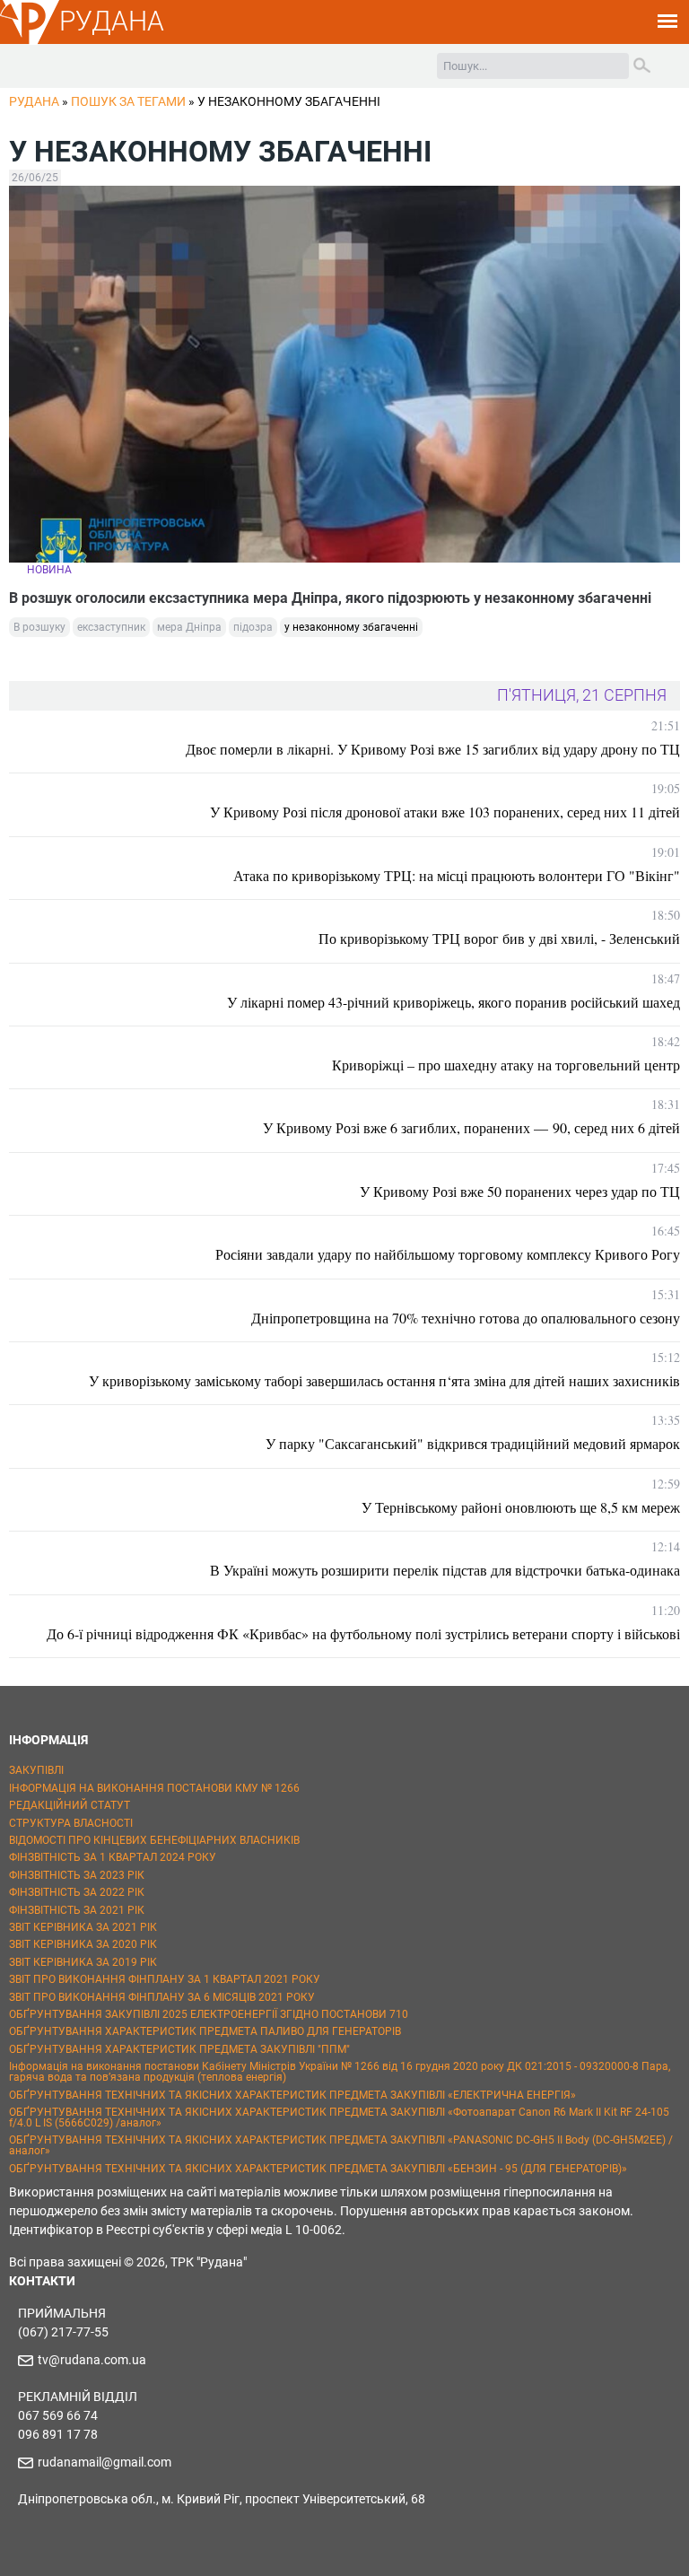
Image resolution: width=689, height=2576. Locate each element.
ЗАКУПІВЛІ (36, 1770)
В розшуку (39, 627)
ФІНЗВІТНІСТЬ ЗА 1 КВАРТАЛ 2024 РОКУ (113, 1857)
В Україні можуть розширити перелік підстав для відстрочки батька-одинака (445, 1570)
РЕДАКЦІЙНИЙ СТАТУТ (70, 1805)
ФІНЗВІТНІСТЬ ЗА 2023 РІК (77, 1875)
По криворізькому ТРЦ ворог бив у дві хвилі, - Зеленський (499, 938)
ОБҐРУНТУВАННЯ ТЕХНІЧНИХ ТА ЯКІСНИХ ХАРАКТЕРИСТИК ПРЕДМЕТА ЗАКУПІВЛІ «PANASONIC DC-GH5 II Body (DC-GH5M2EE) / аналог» (341, 2145)
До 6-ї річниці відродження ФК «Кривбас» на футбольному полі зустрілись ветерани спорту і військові (363, 1633)
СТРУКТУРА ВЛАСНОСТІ (71, 1823)
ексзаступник (111, 627)
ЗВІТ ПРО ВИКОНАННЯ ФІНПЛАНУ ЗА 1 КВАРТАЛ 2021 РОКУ (165, 1979)
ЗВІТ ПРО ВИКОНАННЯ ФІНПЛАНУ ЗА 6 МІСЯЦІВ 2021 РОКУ (162, 1997)
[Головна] (30, 41)
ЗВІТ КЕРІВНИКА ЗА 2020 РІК (83, 1944)
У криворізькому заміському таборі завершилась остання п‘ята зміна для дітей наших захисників (384, 1380)
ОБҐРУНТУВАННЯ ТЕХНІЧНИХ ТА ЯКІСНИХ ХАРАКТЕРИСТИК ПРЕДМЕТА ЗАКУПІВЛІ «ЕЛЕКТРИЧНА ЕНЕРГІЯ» (292, 2095)
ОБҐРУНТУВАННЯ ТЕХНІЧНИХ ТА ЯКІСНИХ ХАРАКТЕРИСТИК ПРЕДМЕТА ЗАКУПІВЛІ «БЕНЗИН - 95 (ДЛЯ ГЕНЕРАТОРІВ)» (318, 2169)
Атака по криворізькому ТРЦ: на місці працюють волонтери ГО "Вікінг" (457, 875)
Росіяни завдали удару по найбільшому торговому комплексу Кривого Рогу (448, 1254)
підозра (253, 627)
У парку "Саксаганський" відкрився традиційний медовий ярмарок (473, 1443)
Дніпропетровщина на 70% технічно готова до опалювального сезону (466, 1318)
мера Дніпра (189, 627)
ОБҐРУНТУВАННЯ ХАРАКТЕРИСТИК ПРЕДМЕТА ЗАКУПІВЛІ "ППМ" (179, 2049)
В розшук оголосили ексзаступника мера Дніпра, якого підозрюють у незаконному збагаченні (330, 598)
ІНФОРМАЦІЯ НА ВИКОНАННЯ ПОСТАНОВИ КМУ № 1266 (154, 1788)
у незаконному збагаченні (351, 627)
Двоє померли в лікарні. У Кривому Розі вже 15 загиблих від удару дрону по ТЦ (433, 749)
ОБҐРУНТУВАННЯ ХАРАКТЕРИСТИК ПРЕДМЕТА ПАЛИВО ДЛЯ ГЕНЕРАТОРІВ (205, 2031)
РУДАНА (112, 21)
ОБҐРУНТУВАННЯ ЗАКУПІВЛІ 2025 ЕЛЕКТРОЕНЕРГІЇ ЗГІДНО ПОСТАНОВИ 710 (209, 2014)
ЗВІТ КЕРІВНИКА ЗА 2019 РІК (83, 1962)
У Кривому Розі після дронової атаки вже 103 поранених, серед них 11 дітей (445, 812)
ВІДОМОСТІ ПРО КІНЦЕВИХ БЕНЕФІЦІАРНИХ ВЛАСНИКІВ (154, 1840)
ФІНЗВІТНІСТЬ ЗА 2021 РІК (77, 1910)
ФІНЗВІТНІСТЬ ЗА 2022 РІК (77, 1892)
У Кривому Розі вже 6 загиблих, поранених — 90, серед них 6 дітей (471, 1127)
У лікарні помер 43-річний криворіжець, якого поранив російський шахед (454, 1002)
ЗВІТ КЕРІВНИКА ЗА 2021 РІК (83, 1927)
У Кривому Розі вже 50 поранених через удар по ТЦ (520, 1191)
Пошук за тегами (128, 101)
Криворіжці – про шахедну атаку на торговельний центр (506, 1065)
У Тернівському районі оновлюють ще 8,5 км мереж (521, 1507)
